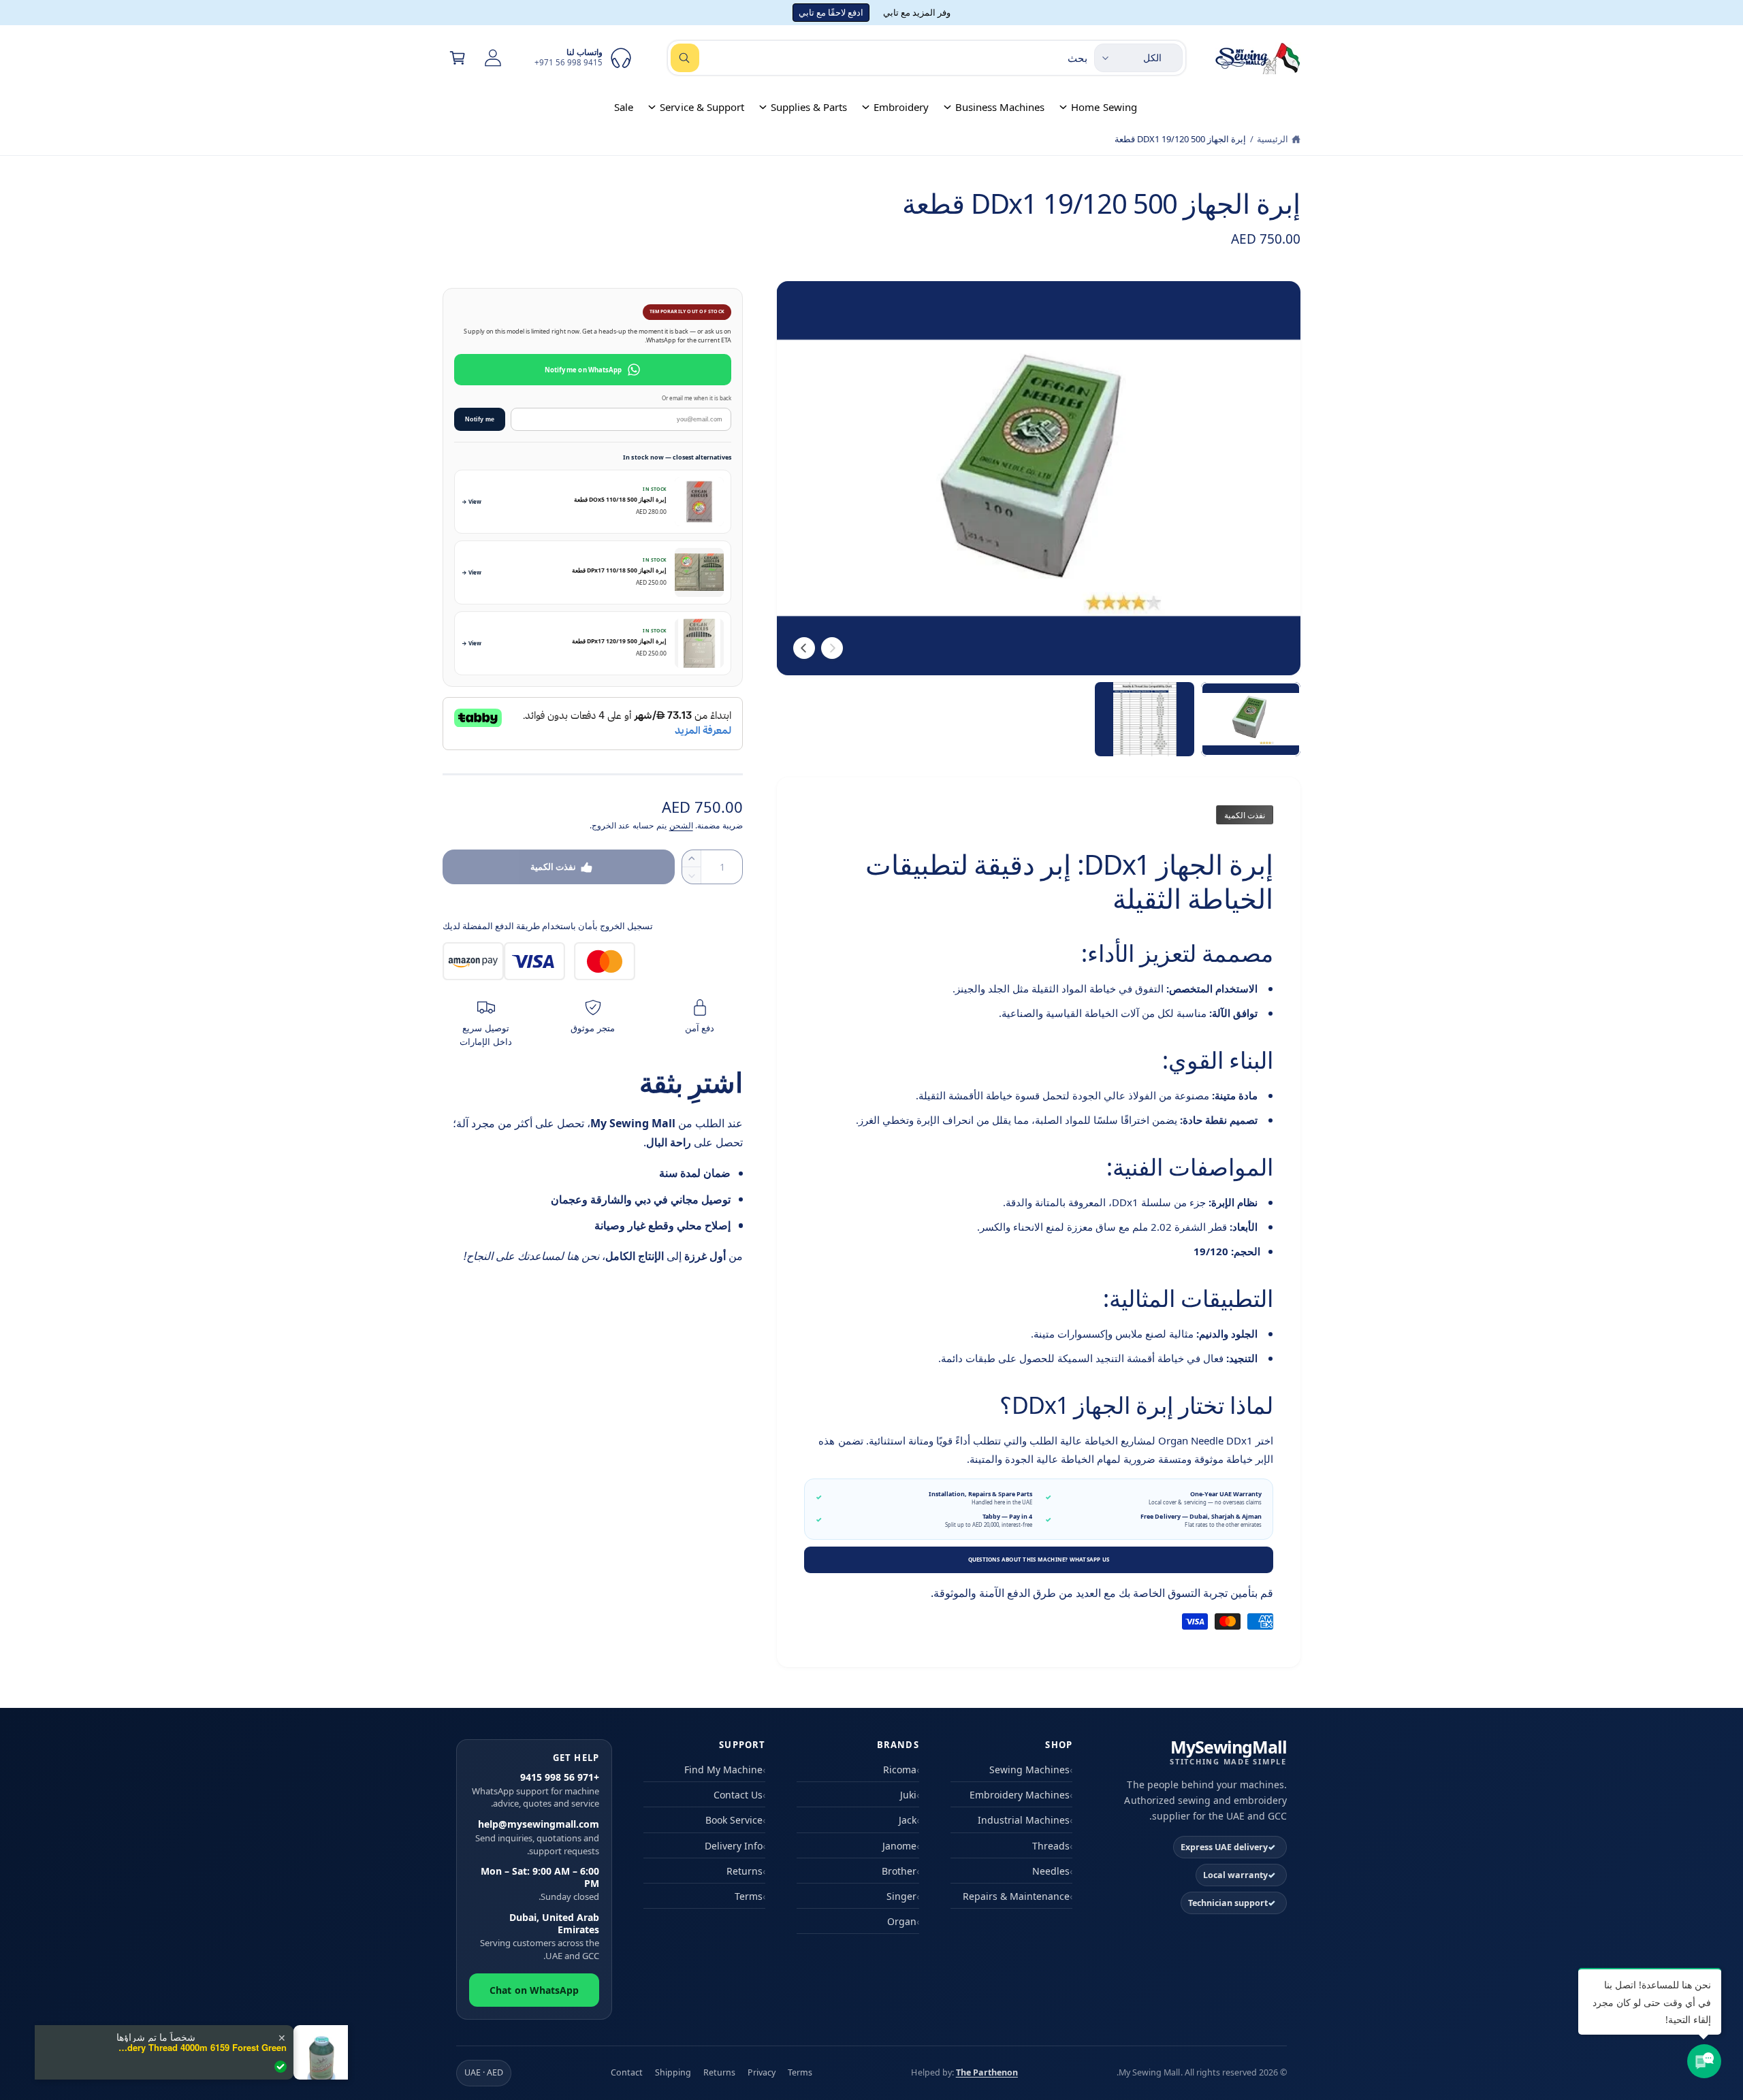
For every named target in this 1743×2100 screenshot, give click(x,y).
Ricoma (900, 1770)
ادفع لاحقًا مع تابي (831, 12)
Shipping (673, 2072)
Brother (899, 1871)
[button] (458, 58)
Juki (908, 1795)
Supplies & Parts (809, 107)
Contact (627, 2072)
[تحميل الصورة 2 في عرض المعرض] (1145, 720)
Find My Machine (723, 1770)
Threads (1051, 1846)
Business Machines (1000, 107)
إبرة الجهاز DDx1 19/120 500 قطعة (1180, 139)
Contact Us (738, 1795)
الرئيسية (1273, 139)
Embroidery (901, 107)
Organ (902, 1921)
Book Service (734, 1820)
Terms (749, 1896)
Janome (899, 1846)
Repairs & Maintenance (1016, 1896)
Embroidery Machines (1020, 1795)
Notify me (480, 419)
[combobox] (879, 58)
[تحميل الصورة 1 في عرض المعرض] (1251, 720)
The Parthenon (987, 2072)
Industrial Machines (1024, 1820)
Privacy (762, 2072)
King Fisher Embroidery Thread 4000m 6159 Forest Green (202, 2048)
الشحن (681, 825)
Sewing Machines (1029, 1770)
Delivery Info (734, 1846)
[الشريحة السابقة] (832, 648)
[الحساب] (493, 58)
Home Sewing (1104, 107)
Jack (908, 1820)
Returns (745, 1871)
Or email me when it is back (697, 398)
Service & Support (702, 107)
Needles (1051, 1871)
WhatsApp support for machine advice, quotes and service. (535, 1790)
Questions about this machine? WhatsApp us (1039, 1559)
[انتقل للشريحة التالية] (804, 648)
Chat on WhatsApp (534, 1990)
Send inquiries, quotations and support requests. (537, 1837)
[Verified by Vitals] (281, 2067)
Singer (901, 1896)
